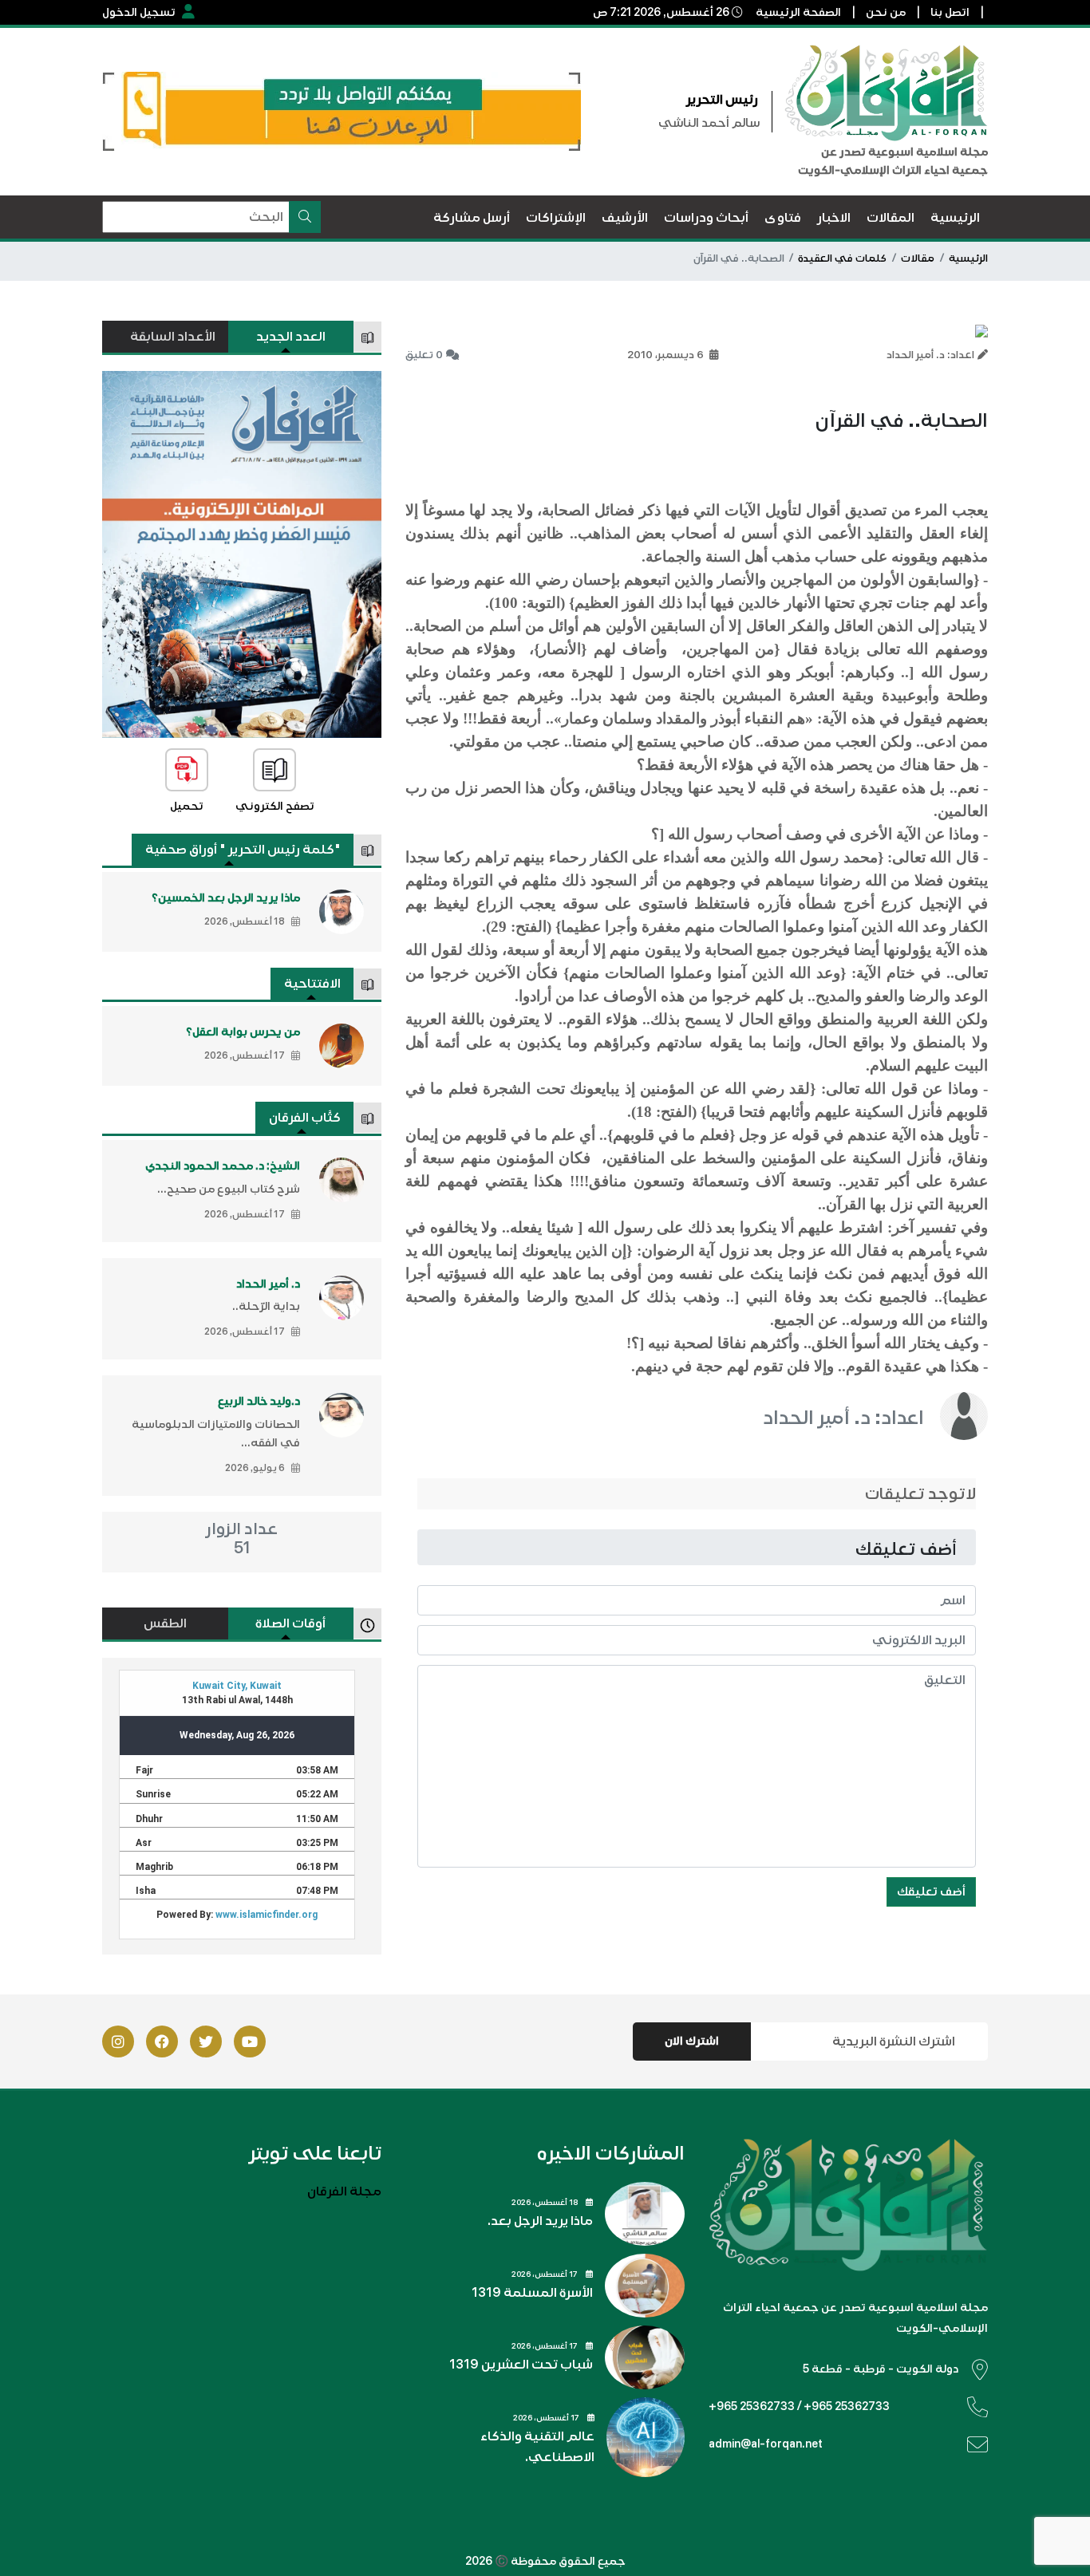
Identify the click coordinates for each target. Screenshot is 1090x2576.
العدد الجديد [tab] (291, 337)
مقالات (918, 258)
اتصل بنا (950, 12)
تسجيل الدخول (139, 12)
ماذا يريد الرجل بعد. (540, 2221)
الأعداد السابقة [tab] (173, 337)
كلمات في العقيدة (842, 258)
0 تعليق (424, 355)
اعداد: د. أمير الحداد (843, 1418)
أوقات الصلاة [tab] (290, 1623)
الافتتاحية (312, 984)
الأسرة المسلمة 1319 (532, 2293)
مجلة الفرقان (344, 2191)
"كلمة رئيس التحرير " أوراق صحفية (243, 850)
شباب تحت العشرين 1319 (521, 2365)
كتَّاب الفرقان (305, 1118)
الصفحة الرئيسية (798, 12)
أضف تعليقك (931, 1892)
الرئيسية (968, 258)
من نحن (886, 12)
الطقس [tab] (165, 1623)
